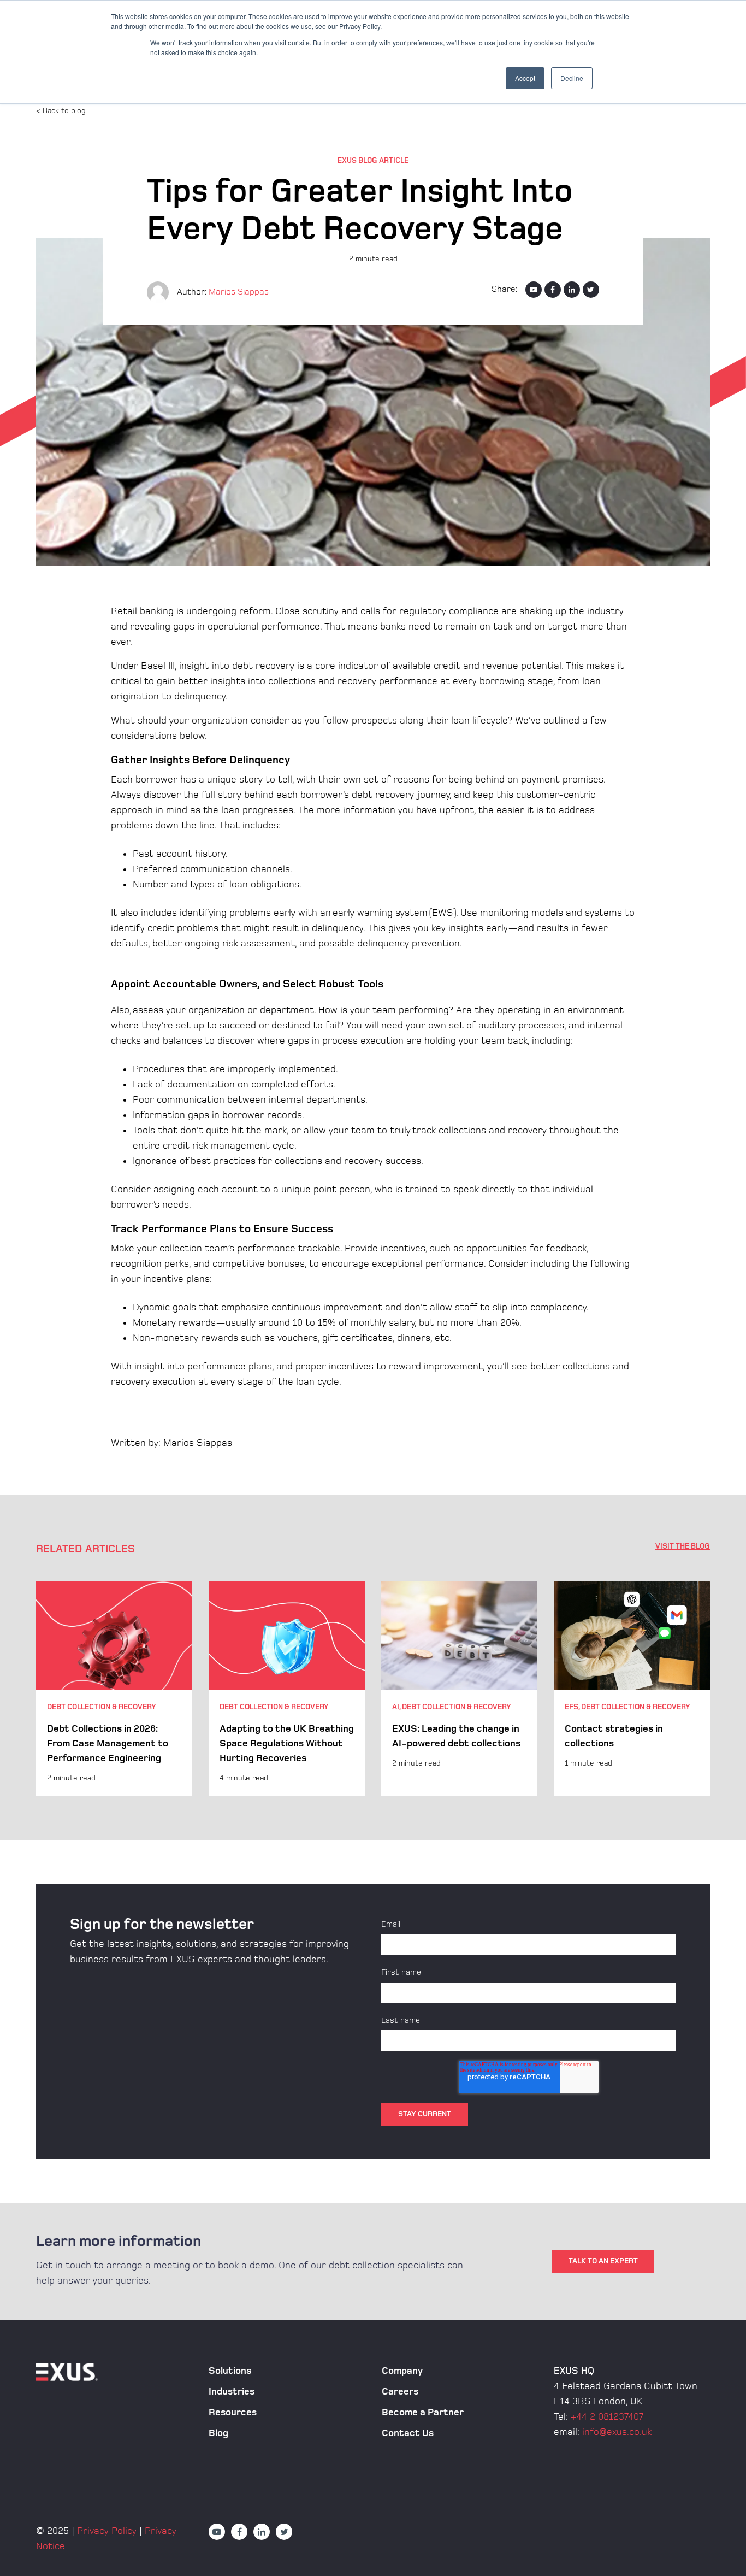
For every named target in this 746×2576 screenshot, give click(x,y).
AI (396, 1707)
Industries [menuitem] (232, 2392)
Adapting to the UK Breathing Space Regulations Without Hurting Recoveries (287, 1743)
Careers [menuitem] (400, 2392)
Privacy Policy (107, 2531)
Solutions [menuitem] (230, 2371)
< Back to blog (61, 111)
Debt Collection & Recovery (102, 1707)
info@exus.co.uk (617, 2432)
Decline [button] (572, 78)
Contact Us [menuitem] (408, 2433)
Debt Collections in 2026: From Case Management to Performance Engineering (108, 1743)
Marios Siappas (239, 292)
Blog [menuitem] (218, 2433)
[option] (114, 1689)
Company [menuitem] (402, 2371)
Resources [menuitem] (233, 2412)
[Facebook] (553, 290)
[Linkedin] (572, 290)
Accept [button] (525, 78)
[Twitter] (591, 290)
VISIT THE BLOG (683, 1546)
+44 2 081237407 (607, 2417)
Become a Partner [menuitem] (423, 2412)
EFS (572, 1707)
